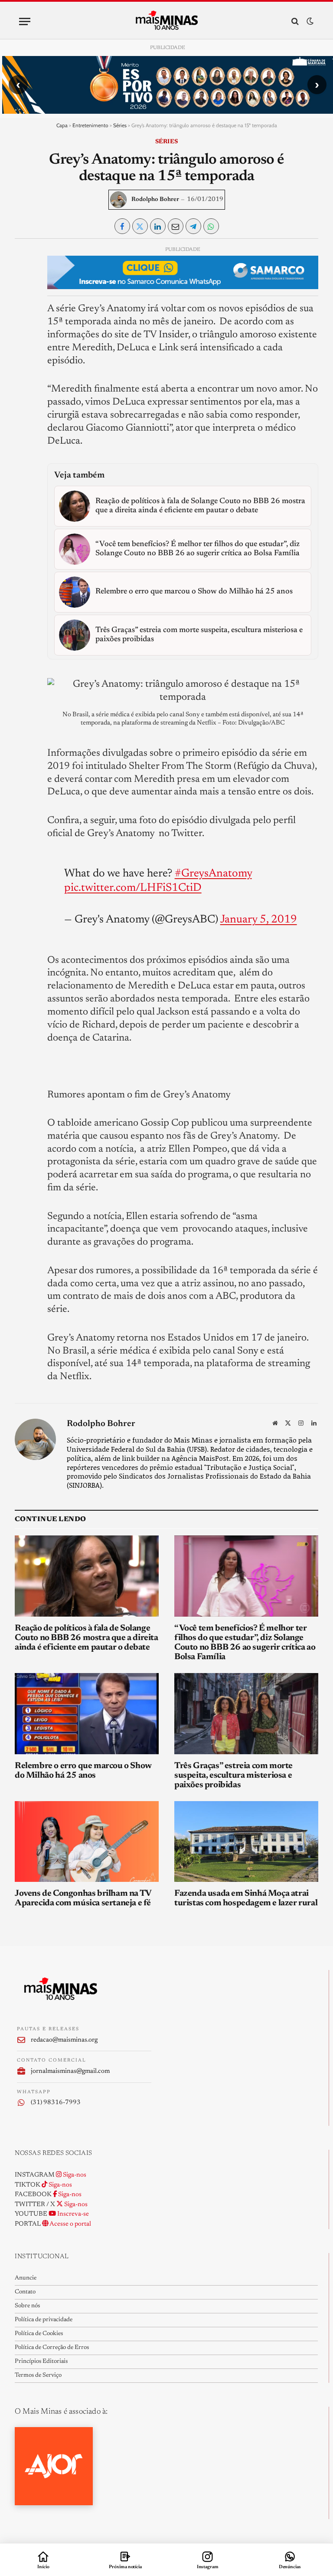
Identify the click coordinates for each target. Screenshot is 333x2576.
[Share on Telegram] (193, 226)
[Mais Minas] (167, 21)
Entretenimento (90, 125)
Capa (62, 125)
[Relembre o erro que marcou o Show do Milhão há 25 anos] (87, 1714)
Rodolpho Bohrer (155, 200)
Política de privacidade (44, 2320)
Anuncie (26, 2278)
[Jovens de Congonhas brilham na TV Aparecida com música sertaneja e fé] (87, 1842)
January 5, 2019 (259, 920)
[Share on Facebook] (122, 226)
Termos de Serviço (38, 2375)
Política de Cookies (39, 2334)
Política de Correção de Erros (52, 2348)
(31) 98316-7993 (56, 2103)
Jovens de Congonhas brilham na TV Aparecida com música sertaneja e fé (83, 1898)
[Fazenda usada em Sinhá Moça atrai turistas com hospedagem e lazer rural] (246, 1842)
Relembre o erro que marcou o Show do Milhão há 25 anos (83, 1771)
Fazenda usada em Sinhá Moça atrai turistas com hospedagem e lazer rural (246, 1898)
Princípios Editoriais (41, 2362)
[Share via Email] (176, 226)
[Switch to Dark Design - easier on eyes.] (309, 21)
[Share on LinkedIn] (158, 226)
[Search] (295, 21)
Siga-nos (74, 2175)
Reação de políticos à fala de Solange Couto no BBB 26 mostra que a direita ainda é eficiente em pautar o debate (87, 1638)
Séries (120, 125)
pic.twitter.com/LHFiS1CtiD (133, 888)
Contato (25, 2292)
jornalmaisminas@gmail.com (70, 2071)
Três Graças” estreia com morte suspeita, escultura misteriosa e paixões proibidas (233, 1776)
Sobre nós (27, 2306)
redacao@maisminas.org (64, 2040)
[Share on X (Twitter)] (140, 226)
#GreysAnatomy (213, 874)
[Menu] (25, 21)
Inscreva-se (72, 2214)
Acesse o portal (70, 2224)
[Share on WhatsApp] (211, 226)
